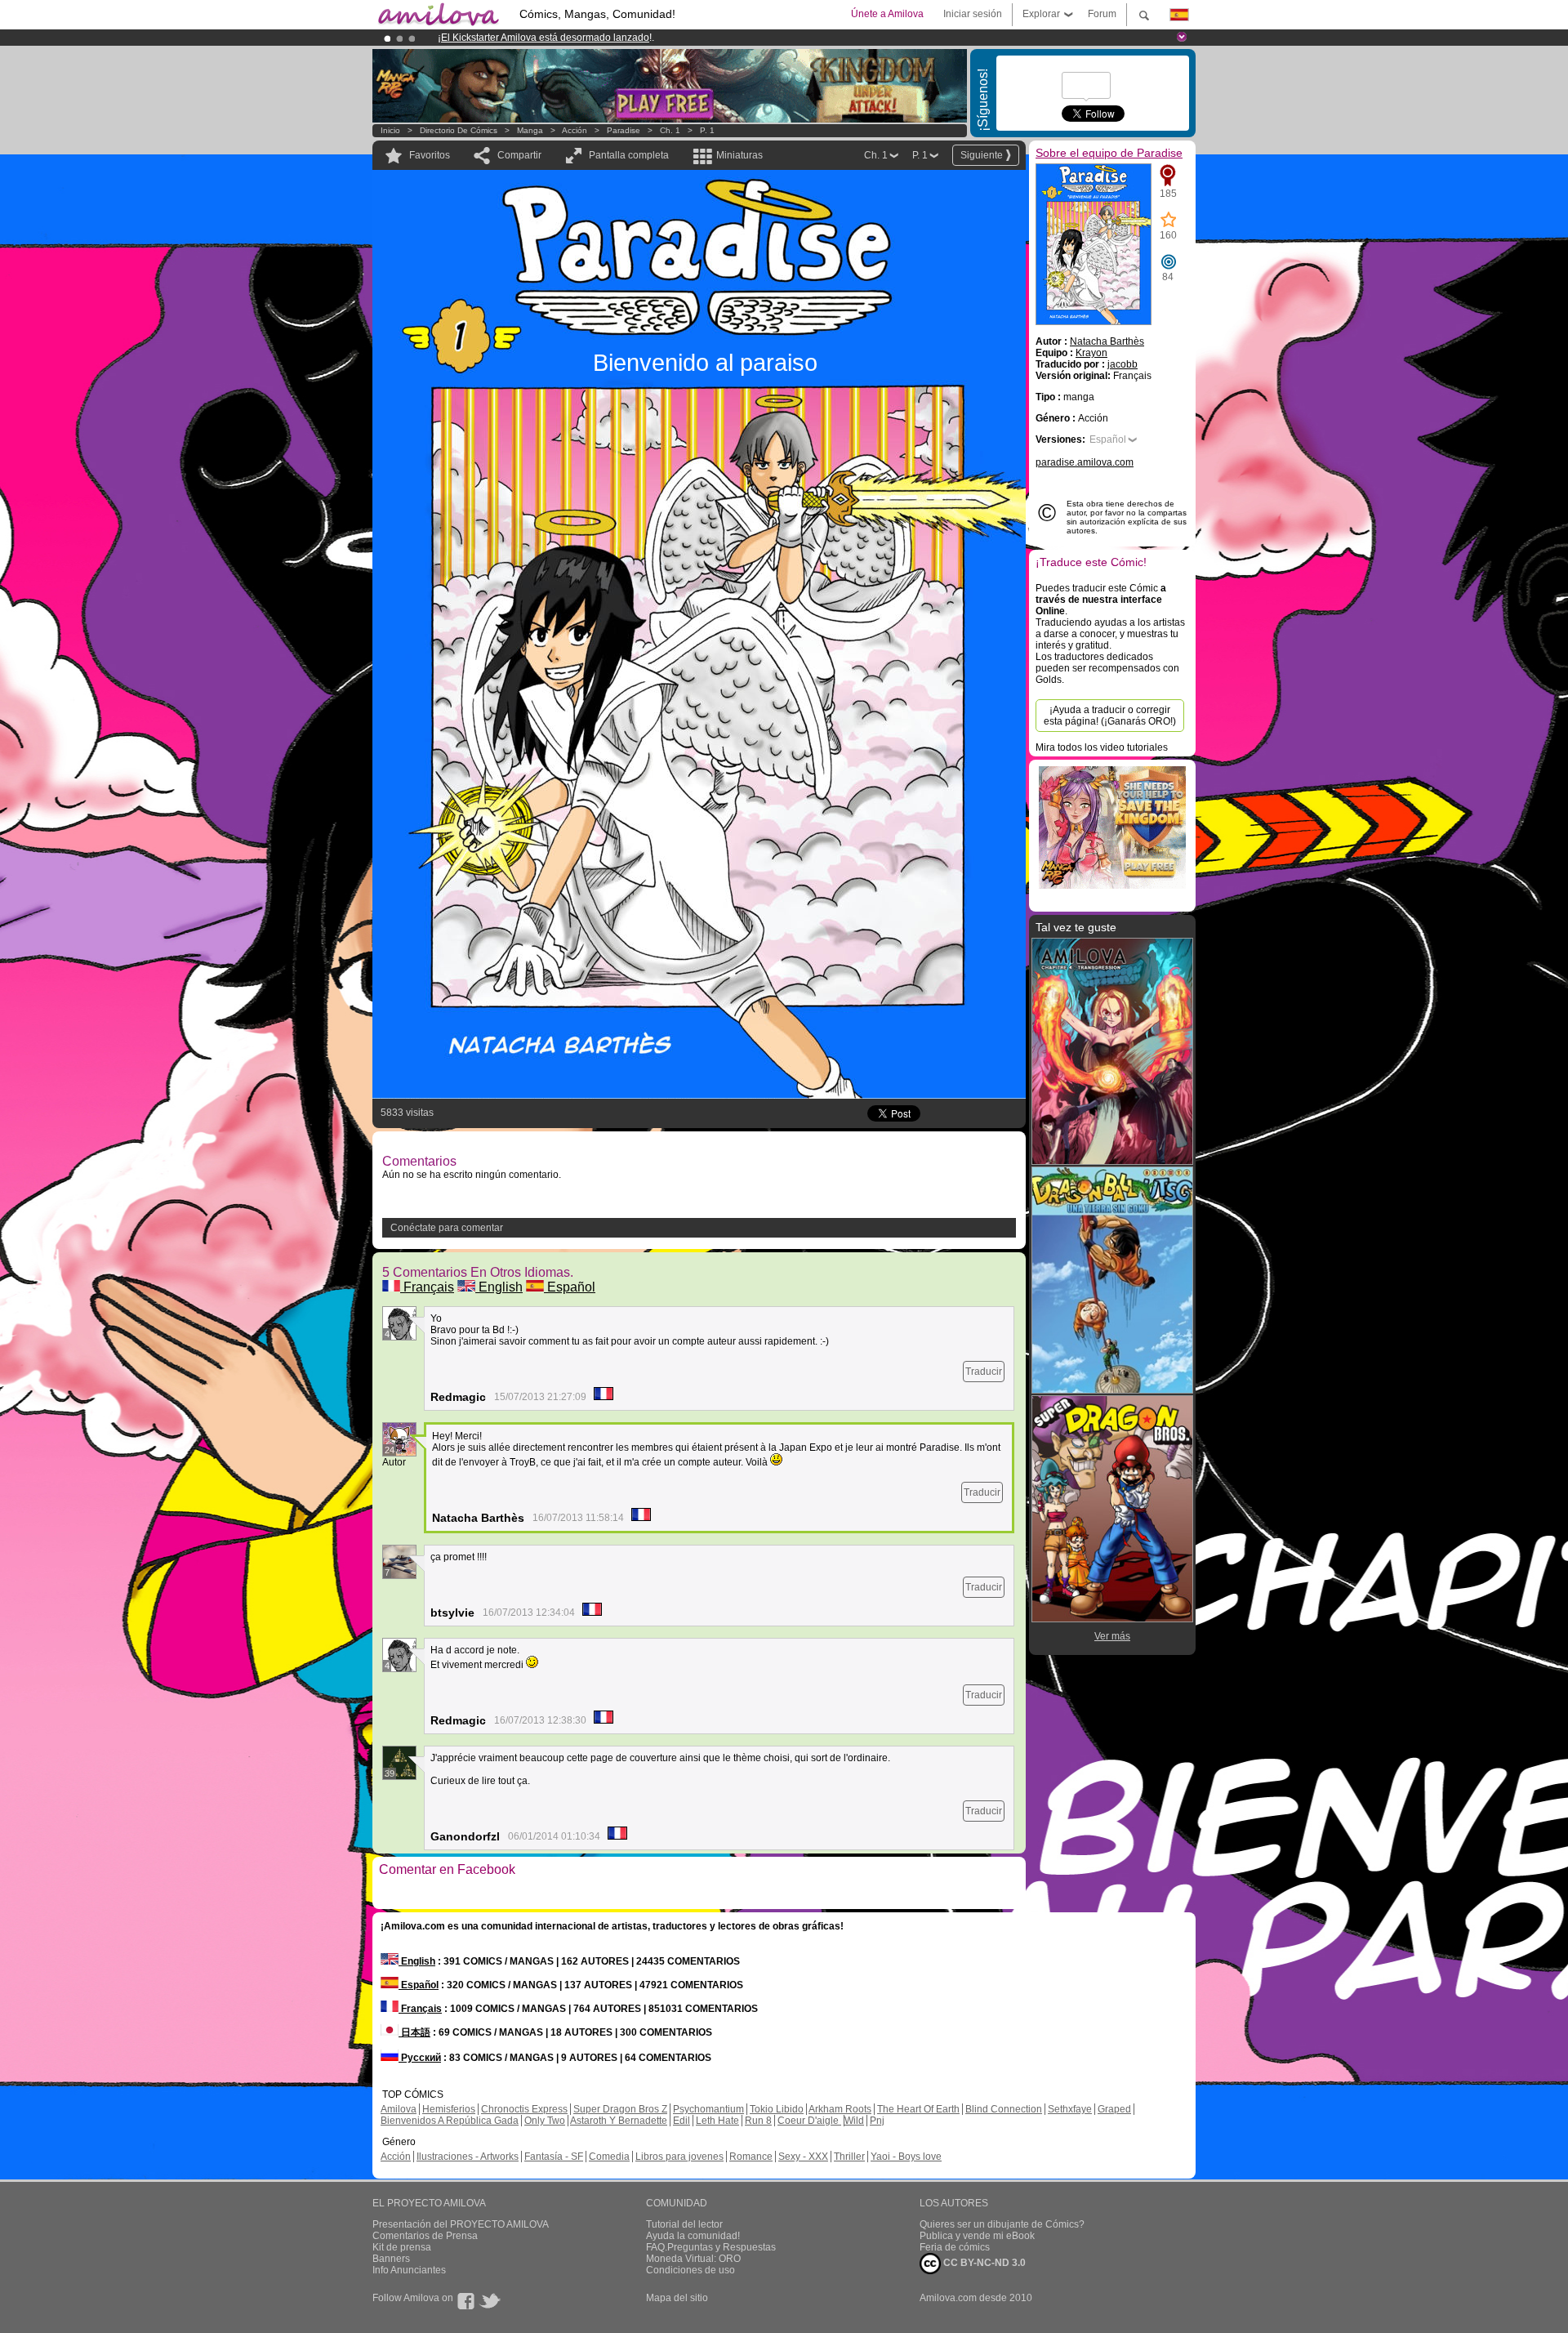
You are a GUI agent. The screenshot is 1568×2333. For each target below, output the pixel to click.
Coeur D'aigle (809, 2121)
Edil (682, 2121)
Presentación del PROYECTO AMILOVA (461, 2224)
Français (427, 1287)
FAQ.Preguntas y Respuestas (711, 2247)
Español (570, 1287)
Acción (575, 130)
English (499, 1287)
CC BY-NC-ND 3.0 (983, 2263)
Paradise (624, 130)
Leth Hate (717, 2121)
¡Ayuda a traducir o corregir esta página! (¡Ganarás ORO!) (1110, 716)
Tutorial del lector (684, 2224)
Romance (751, 2157)
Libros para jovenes (679, 2157)
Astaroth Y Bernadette (619, 2121)
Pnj (877, 2121)
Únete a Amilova (887, 14)
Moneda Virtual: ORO (693, 2259)
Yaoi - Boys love (906, 2157)
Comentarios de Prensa (425, 2236)
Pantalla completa (629, 155)
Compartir (519, 155)
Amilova (399, 2109)
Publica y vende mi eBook (977, 2236)
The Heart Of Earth (918, 2109)
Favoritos (430, 155)
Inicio (390, 130)
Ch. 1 (670, 130)
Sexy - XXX (803, 2157)
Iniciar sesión (973, 14)
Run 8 (758, 2121)
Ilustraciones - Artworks (468, 2157)
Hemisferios (449, 2109)
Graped (1114, 2109)
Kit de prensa (402, 2247)
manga (530, 130)
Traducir (984, 1372)
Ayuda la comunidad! (693, 2236)
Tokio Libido (777, 2109)
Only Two (545, 2121)
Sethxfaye (1070, 2109)
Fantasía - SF (554, 2157)
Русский (420, 2058)
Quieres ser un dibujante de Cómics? (1002, 2224)
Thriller (849, 2157)
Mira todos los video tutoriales (1102, 747)
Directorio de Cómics (459, 130)
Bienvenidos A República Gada (450, 2121)
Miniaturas (739, 155)
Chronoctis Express (524, 2109)
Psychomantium (708, 2109)
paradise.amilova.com (1085, 462)
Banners (391, 2259)
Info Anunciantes (409, 2270)
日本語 (414, 2032)
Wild (854, 2121)
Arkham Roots (840, 2109)
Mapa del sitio (677, 2298)
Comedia (609, 2157)
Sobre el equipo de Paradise (1109, 153)
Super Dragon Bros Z (620, 2109)
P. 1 (707, 130)
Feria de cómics (955, 2247)
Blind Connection (1004, 2109)
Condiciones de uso (690, 2270)
